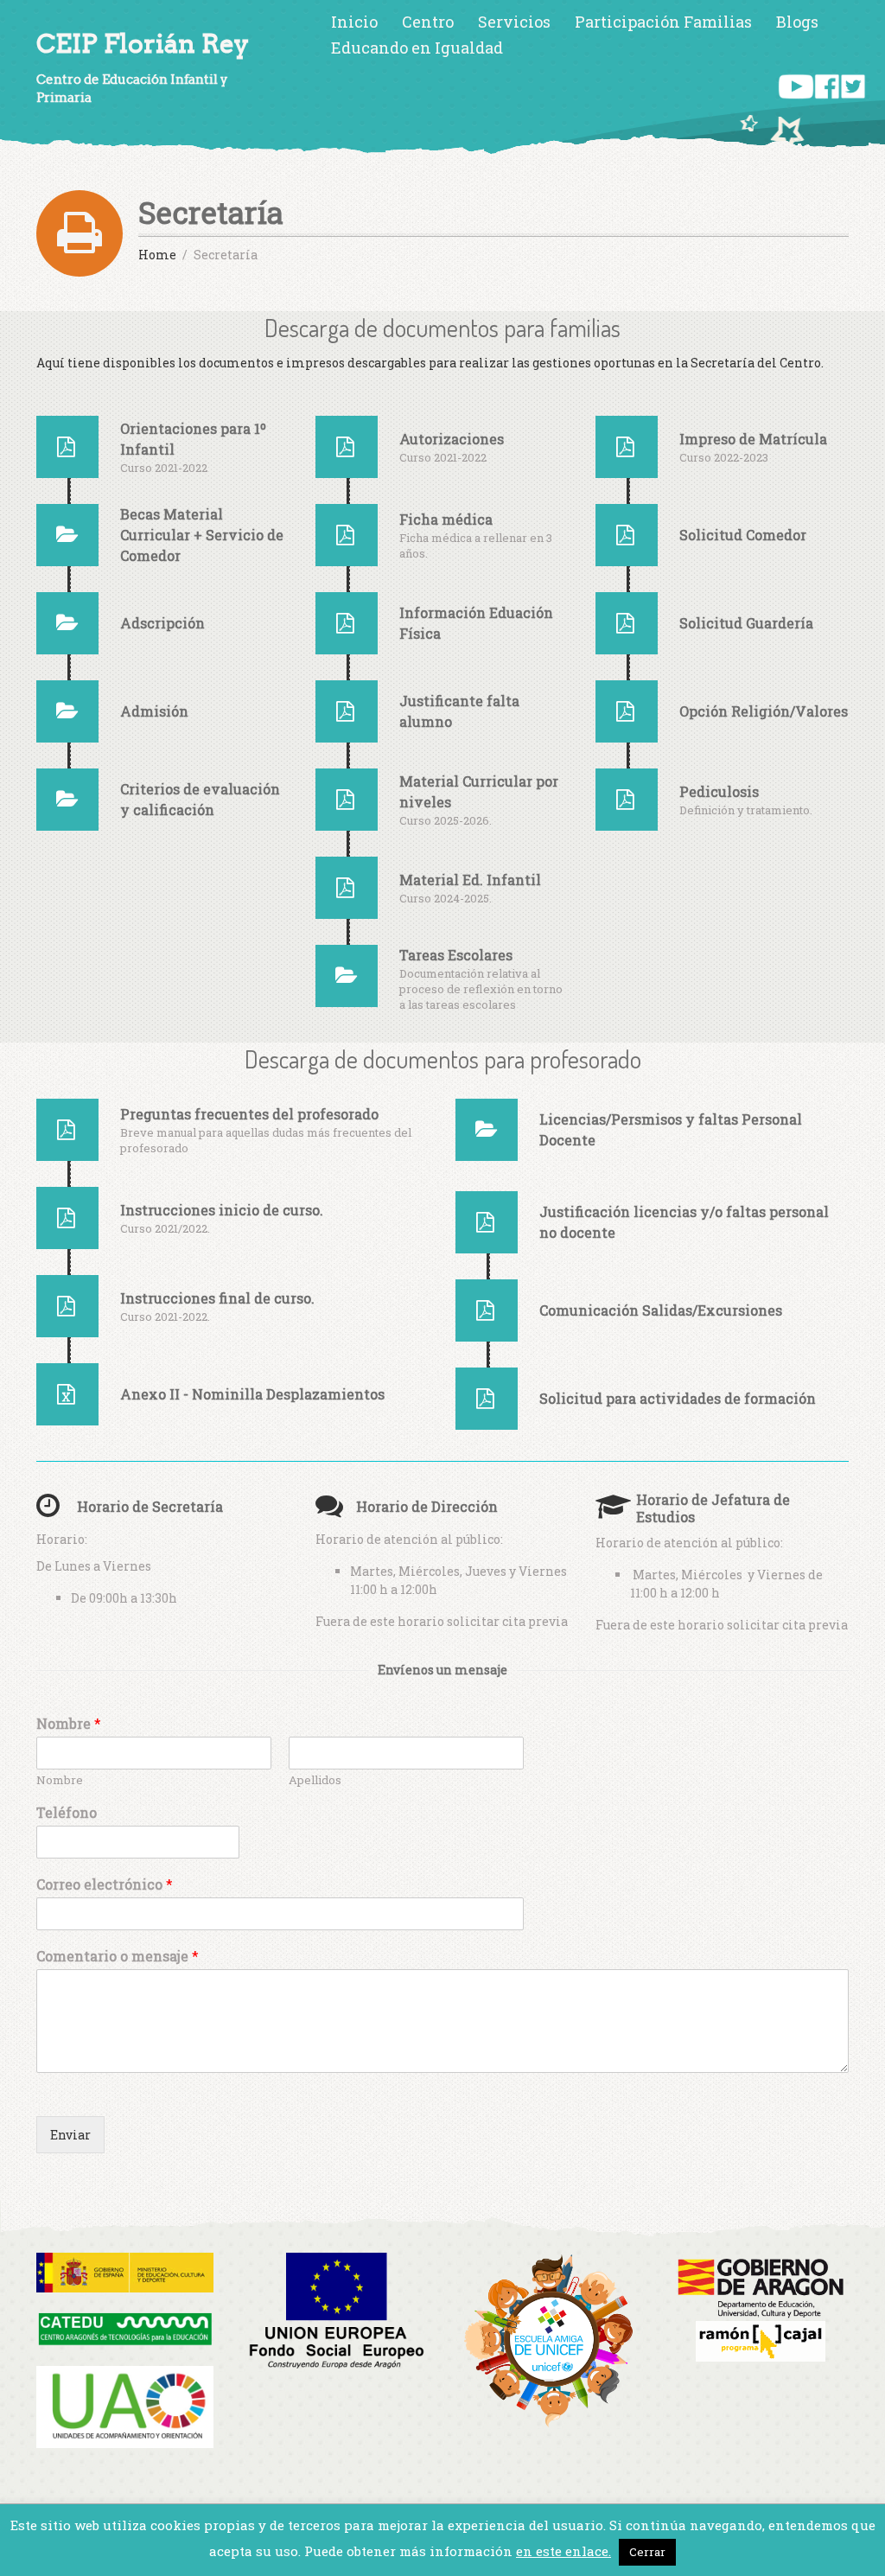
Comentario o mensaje (118, 1956)
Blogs (797, 22)
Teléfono (67, 1813)
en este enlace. (563, 2551)
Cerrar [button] (647, 2552)
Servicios (514, 22)
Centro (428, 22)
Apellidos (315, 1780)
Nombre (69, 1724)
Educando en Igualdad (417, 48)
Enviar (70, 2135)
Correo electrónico (105, 1884)
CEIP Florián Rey (143, 44)
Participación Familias (663, 22)
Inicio (354, 22)
